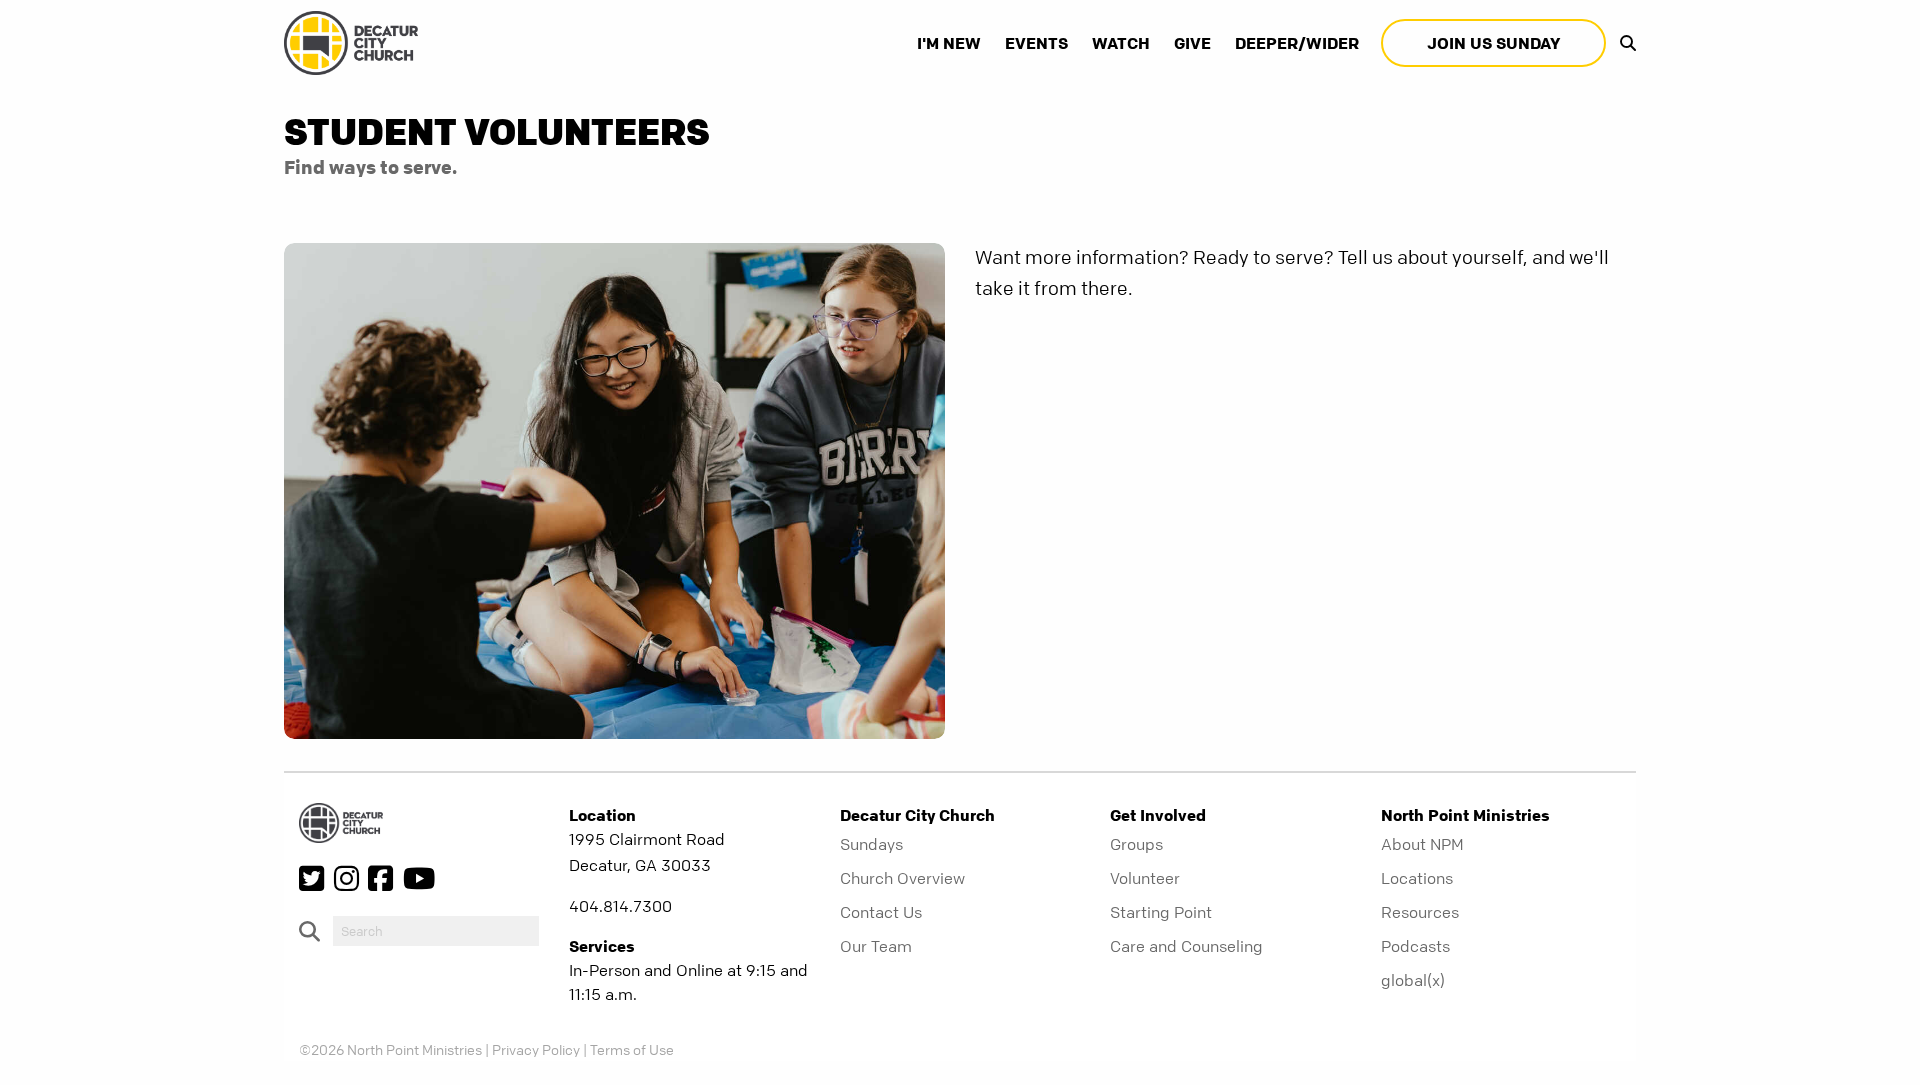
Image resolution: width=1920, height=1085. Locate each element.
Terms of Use (632, 1049)
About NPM (1422, 844)
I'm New (949, 43)
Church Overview (902, 878)
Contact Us (881, 912)
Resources (1420, 912)
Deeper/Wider (1297, 43)
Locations (1417, 878)
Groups (1136, 844)
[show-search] (1623, 43)
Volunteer (1145, 878)
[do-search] (436, 931)
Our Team (876, 946)
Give (1192, 43)
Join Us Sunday (1493, 43)
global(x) (1413, 980)
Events (1036, 43)
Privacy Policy (536, 1049)
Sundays (871, 844)
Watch (1121, 43)
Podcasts (1415, 946)
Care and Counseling (1186, 946)
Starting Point (1161, 912)
